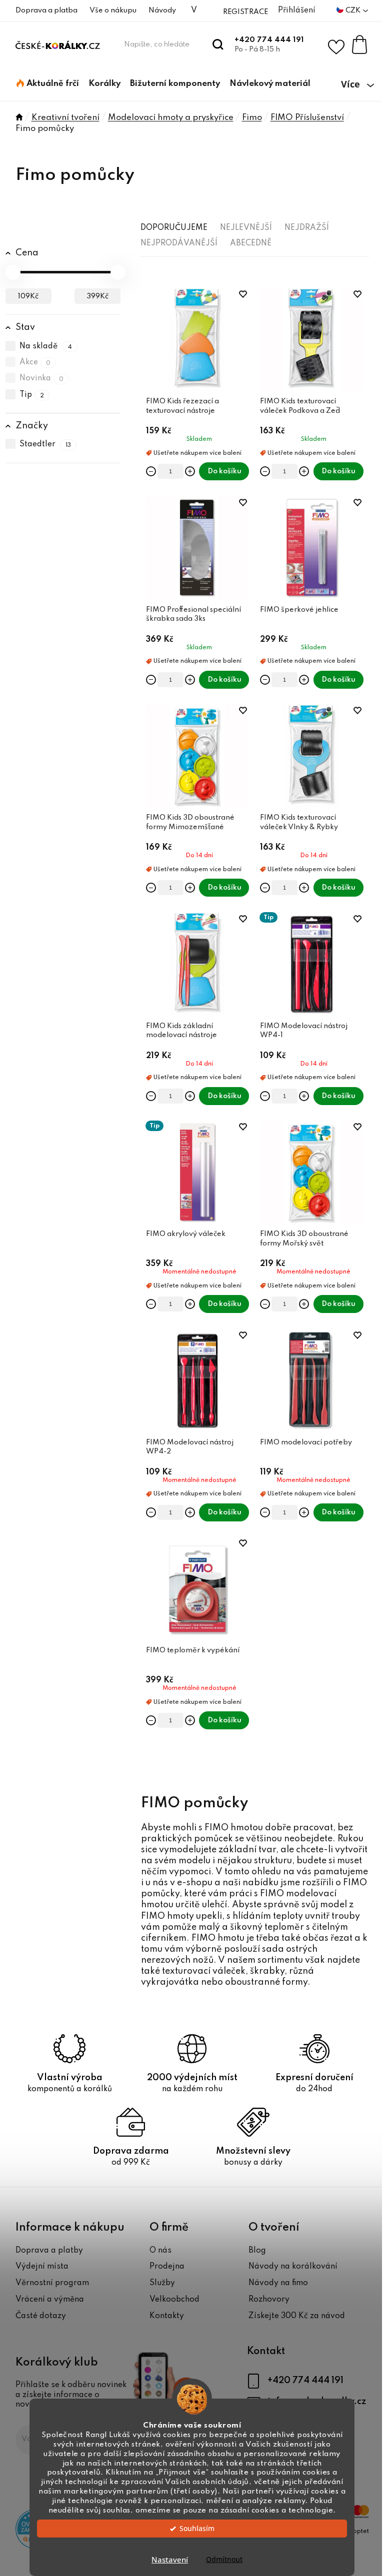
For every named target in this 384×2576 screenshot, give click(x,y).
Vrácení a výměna (50, 2300)
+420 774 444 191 (269, 40)
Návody (162, 10)
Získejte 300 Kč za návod (297, 2316)
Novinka (42, 379)
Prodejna (167, 2267)
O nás (160, 2251)
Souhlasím (197, 2529)
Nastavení (170, 2560)
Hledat (218, 44)
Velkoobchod (174, 2300)
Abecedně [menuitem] (251, 243)
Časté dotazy (41, 2316)
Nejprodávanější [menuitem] (179, 243)
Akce (35, 362)
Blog (257, 2251)
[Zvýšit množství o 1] (190, 471)
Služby (162, 2283)
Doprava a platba (46, 10)
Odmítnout (224, 2560)
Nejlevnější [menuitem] (246, 228)
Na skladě (46, 346)
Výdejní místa (42, 2267)
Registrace (245, 12)
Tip (32, 395)
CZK (354, 10)
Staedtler (45, 445)
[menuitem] (48, 84)
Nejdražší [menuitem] (307, 228)
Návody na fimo (278, 2283)
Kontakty (167, 2316)
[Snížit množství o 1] (151, 471)
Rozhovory (269, 2300)
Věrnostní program (52, 2283)
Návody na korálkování (293, 2267)
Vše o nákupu (113, 10)
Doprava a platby (49, 2251)
